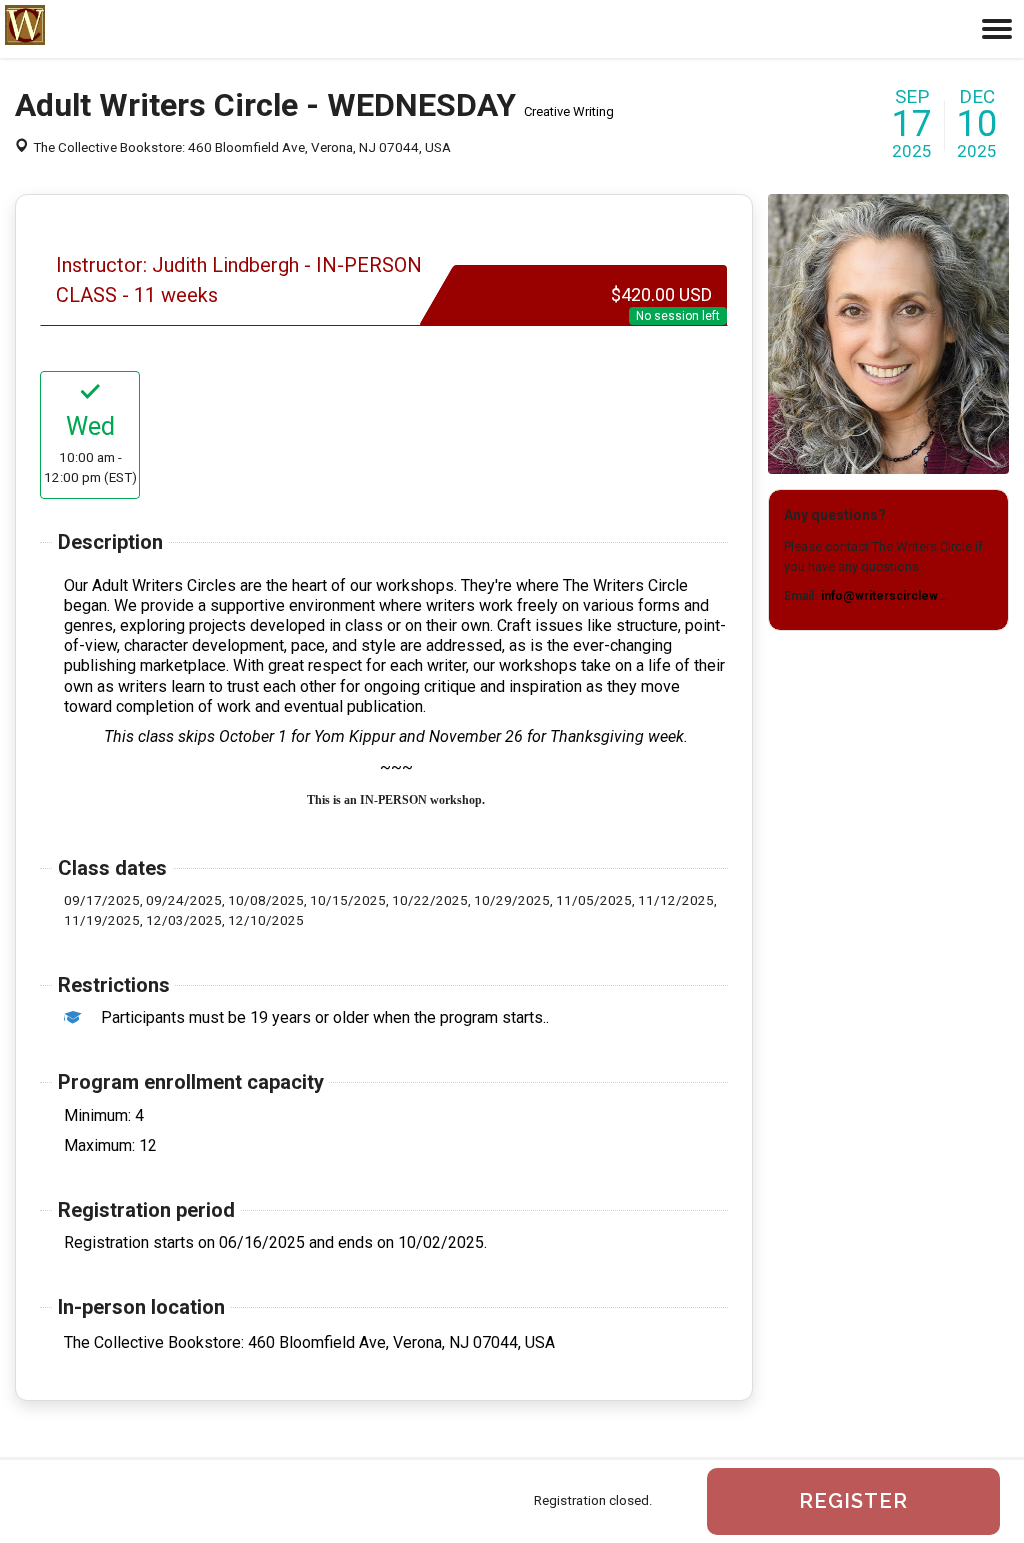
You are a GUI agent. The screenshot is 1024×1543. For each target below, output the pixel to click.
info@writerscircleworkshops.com (922, 596)
